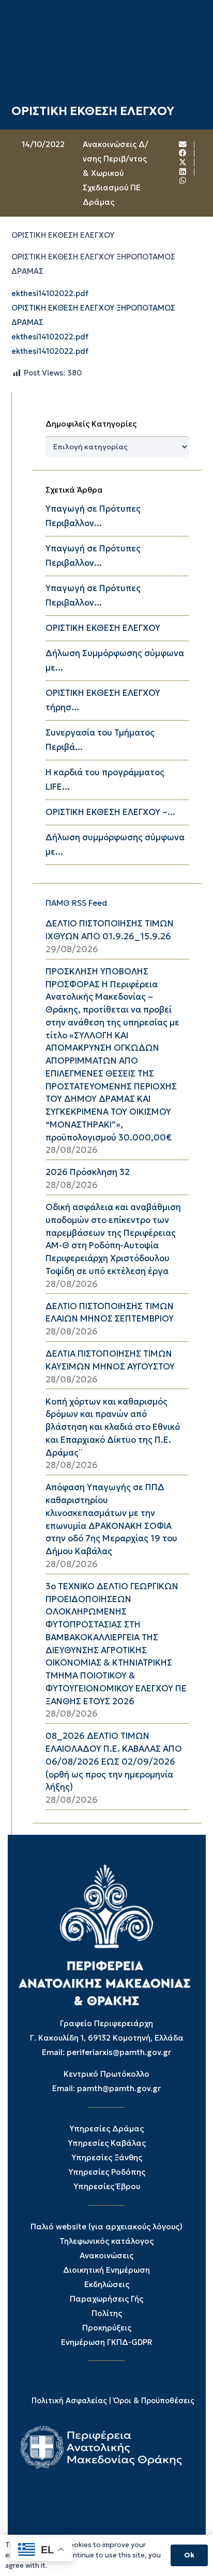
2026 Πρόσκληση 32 (88, 1172)
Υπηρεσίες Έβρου (107, 2186)
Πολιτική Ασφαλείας (69, 2401)
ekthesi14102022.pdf (50, 294)
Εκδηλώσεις (107, 2284)
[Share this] (183, 153)
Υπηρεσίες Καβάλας (107, 2143)
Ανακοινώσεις (106, 2255)
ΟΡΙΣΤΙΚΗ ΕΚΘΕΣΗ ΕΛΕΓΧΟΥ (103, 628)
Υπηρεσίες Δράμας (106, 2129)
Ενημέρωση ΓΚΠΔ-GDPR (107, 2342)
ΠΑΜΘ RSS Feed (76, 903)
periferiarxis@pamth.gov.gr (119, 2052)
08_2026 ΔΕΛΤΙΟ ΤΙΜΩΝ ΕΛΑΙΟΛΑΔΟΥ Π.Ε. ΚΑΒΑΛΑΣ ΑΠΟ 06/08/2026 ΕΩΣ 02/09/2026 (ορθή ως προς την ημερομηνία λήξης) (114, 1762)
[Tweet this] (183, 162)
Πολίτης (107, 2313)
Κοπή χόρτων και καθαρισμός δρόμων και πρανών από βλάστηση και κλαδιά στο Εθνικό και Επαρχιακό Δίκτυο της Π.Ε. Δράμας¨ (113, 1427)
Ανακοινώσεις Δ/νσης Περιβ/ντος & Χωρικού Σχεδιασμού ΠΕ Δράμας (116, 173)
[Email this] (183, 145)
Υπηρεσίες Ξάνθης (107, 2157)
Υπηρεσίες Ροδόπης (107, 2172)
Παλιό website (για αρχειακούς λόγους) (106, 2227)
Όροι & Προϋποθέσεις (154, 2401)
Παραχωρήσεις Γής (106, 2299)
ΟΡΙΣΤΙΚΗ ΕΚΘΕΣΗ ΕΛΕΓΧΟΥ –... (110, 812)
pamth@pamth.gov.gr (119, 2088)
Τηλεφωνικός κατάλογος (106, 2241)
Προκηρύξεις (107, 2328)
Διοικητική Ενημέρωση (106, 2270)
